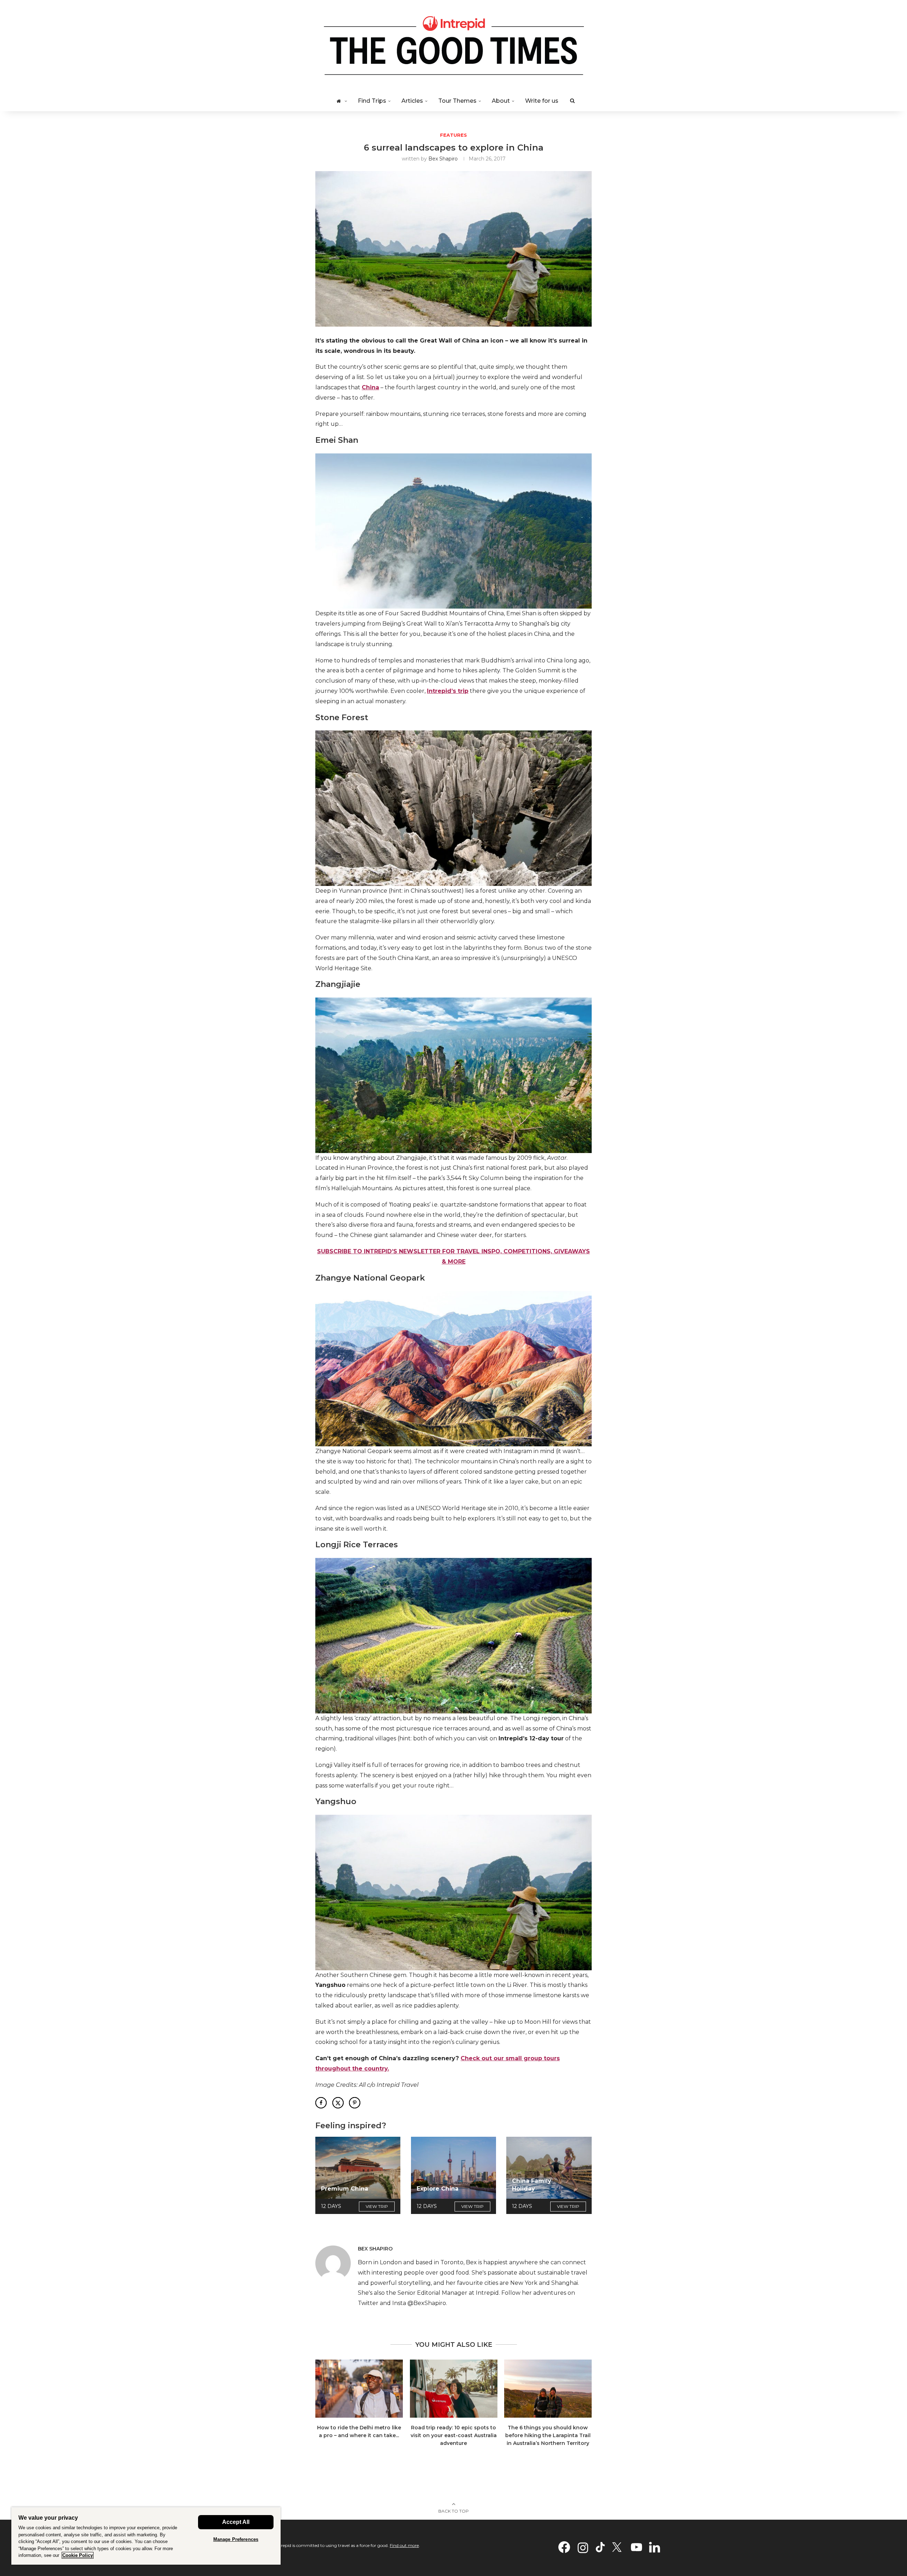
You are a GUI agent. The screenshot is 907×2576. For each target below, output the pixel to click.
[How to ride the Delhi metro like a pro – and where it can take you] (359, 2389)
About (501, 101)
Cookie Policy (78, 2555)
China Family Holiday (532, 2185)
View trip (377, 2206)
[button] (325, 2407)
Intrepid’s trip (448, 691)
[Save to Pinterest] (355, 2103)
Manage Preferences (236, 2539)
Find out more (404, 2545)
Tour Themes (457, 101)
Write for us (542, 101)
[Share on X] (338, 2103)
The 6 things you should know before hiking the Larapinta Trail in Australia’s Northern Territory (548, 2436)
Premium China (345, 2189)
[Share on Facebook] (321, 2103)
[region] (146, 2536)
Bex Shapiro (443, 159)
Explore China (438, 2189)
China (370, 387)
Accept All (236, 2522)
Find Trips (372, 101)
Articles (412, 101)
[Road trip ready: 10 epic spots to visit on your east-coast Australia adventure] (454, 2389)
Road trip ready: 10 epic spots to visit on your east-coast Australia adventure (453, 2436)
